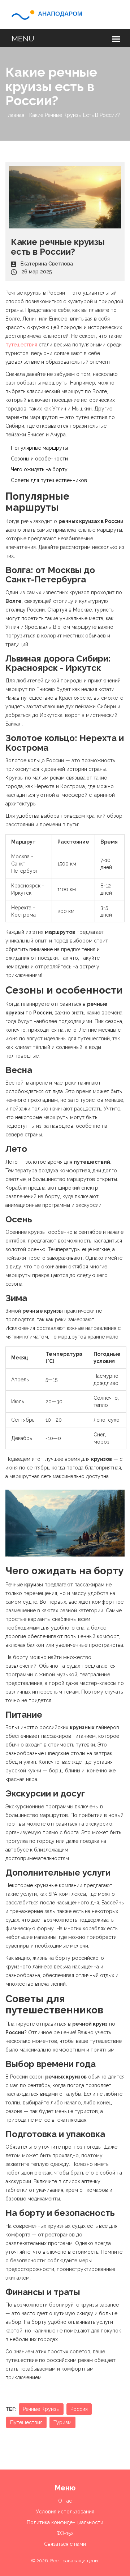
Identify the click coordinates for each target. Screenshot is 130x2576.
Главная (15, 115)
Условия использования (65, 2512)
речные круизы (41, 2409)
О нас (65, 2501)
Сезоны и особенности (39, 459)
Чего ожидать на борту (39, 469)
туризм (62, 2422)
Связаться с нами (65, 2544)
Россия (79, 2409)
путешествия (21, 345)
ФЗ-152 (65, 2533)
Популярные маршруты (39, 448)
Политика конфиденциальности (65, 2522)
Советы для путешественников (49, 480)
